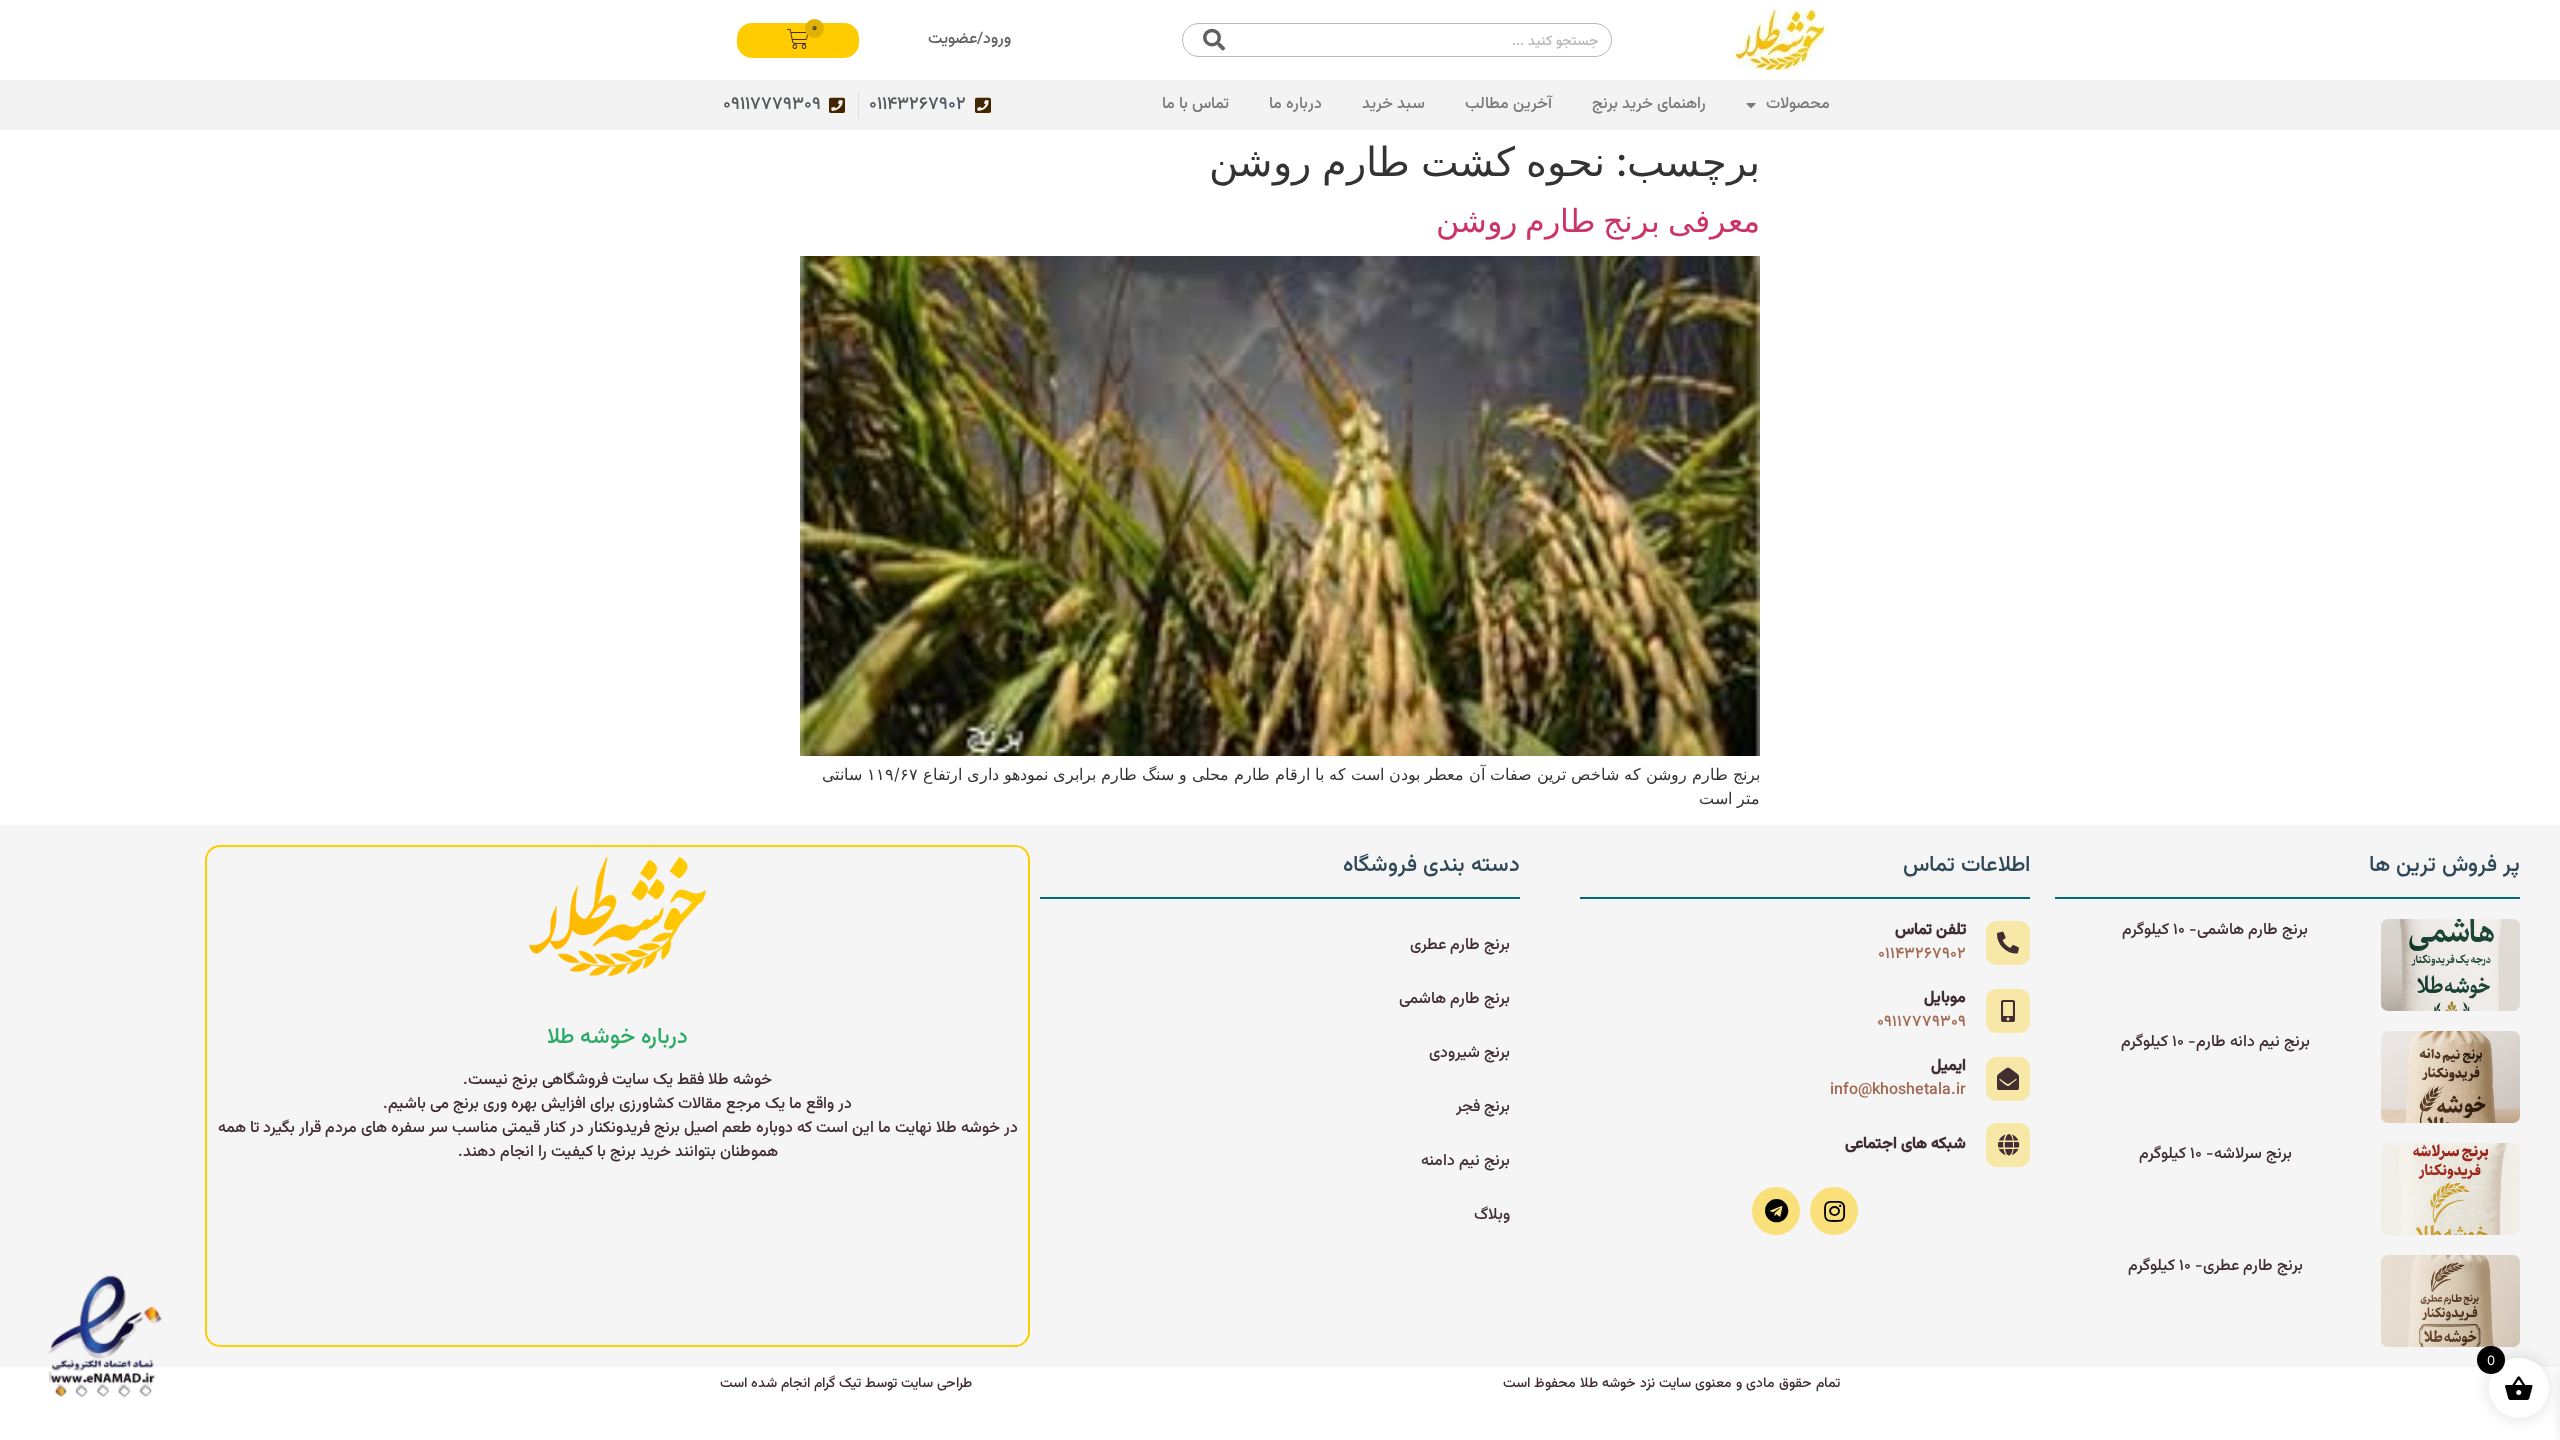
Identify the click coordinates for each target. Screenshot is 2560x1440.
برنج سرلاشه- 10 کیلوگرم (2215, 1154)
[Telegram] (1776, 1211)
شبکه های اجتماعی (1905, 1144)
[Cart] (798, 40)
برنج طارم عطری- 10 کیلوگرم (2215, 1266)
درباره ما (1295, 104)
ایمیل (1948, 1066)
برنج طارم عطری (1460, 945)
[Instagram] (1834, 1211)
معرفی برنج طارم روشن (1598, 220)
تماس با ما (1195, 104)
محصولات (1798, 104)
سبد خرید (1393, 104)
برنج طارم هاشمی (1454, 999)
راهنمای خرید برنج (1649, 104)
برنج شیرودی (1469, 1053)
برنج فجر (1483, 1107)
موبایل (1945, 998)
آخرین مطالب (1508, 104)
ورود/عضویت (969, 39)
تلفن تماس (1930, 930)
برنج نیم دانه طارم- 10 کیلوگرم (2215, 1042)
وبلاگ (1492, 1215)
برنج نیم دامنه (1465, 1161)
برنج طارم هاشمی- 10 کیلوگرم (2215, 930)
